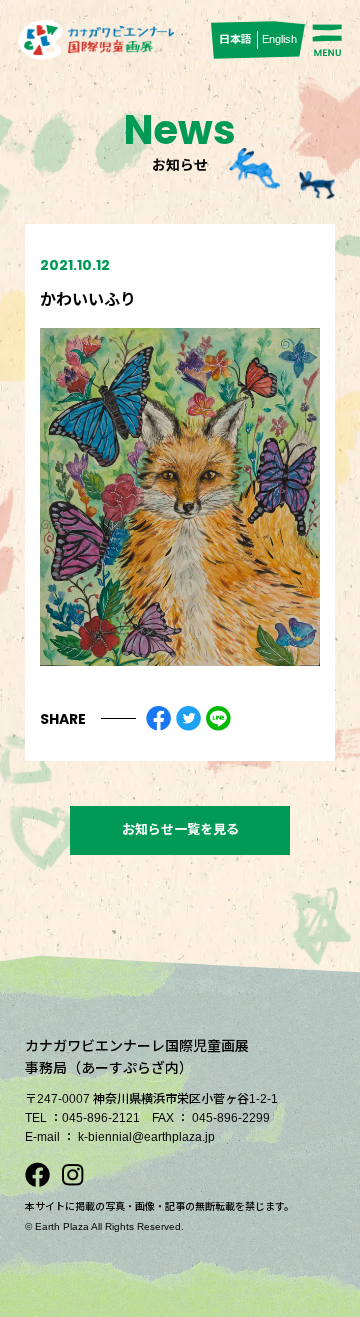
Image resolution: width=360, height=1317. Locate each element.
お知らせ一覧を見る (180, 829)
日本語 (235, 39)
